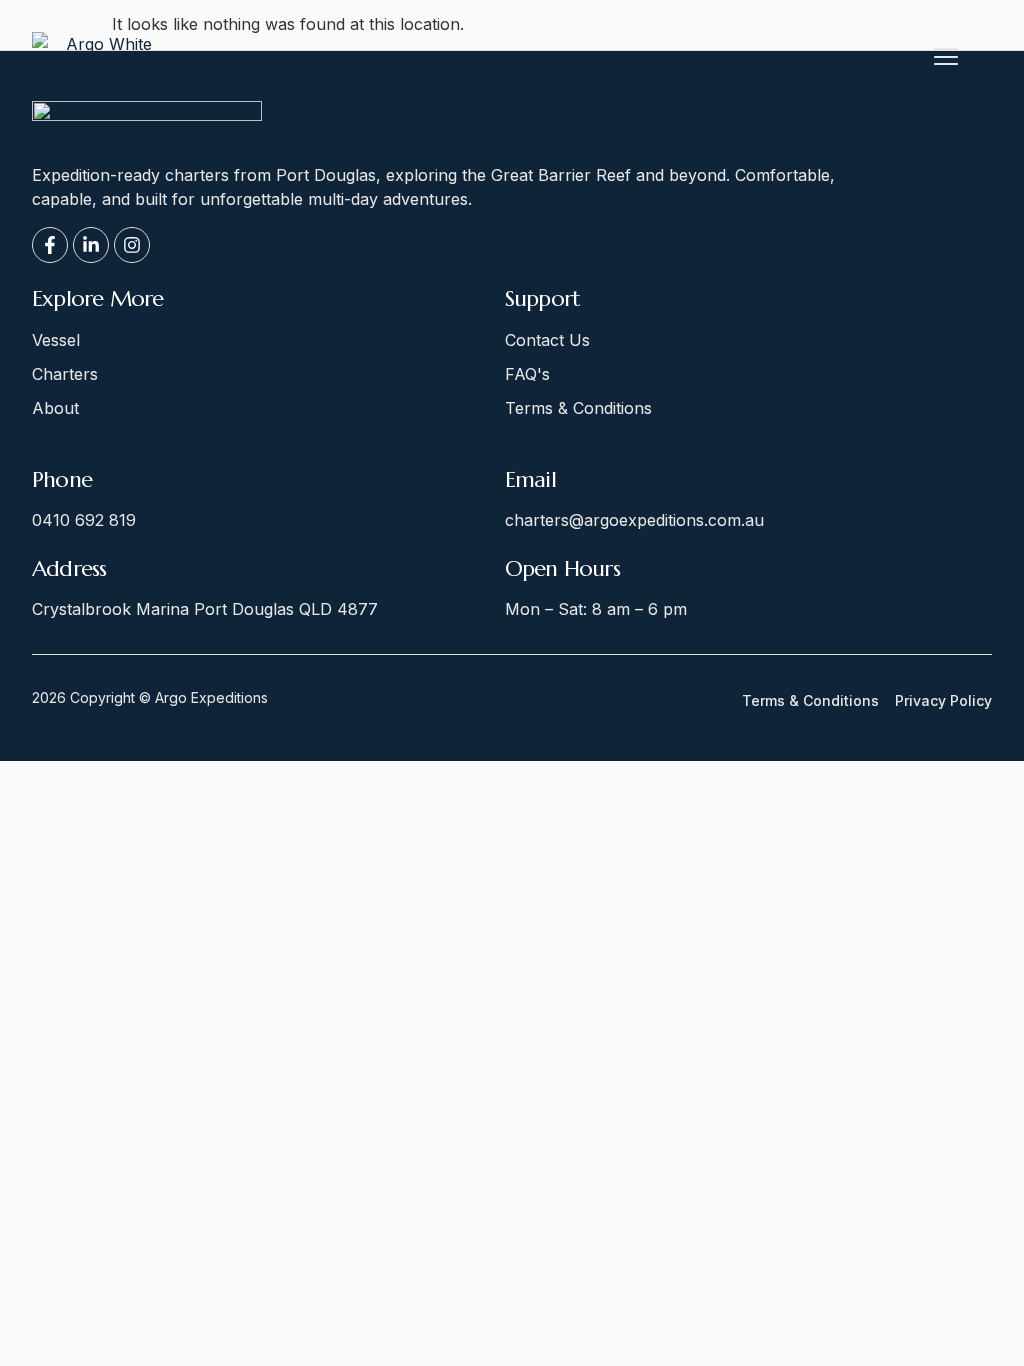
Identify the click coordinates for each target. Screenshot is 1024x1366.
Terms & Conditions (810, 701)
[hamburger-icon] (945, 59)
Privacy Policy (943, 701)
